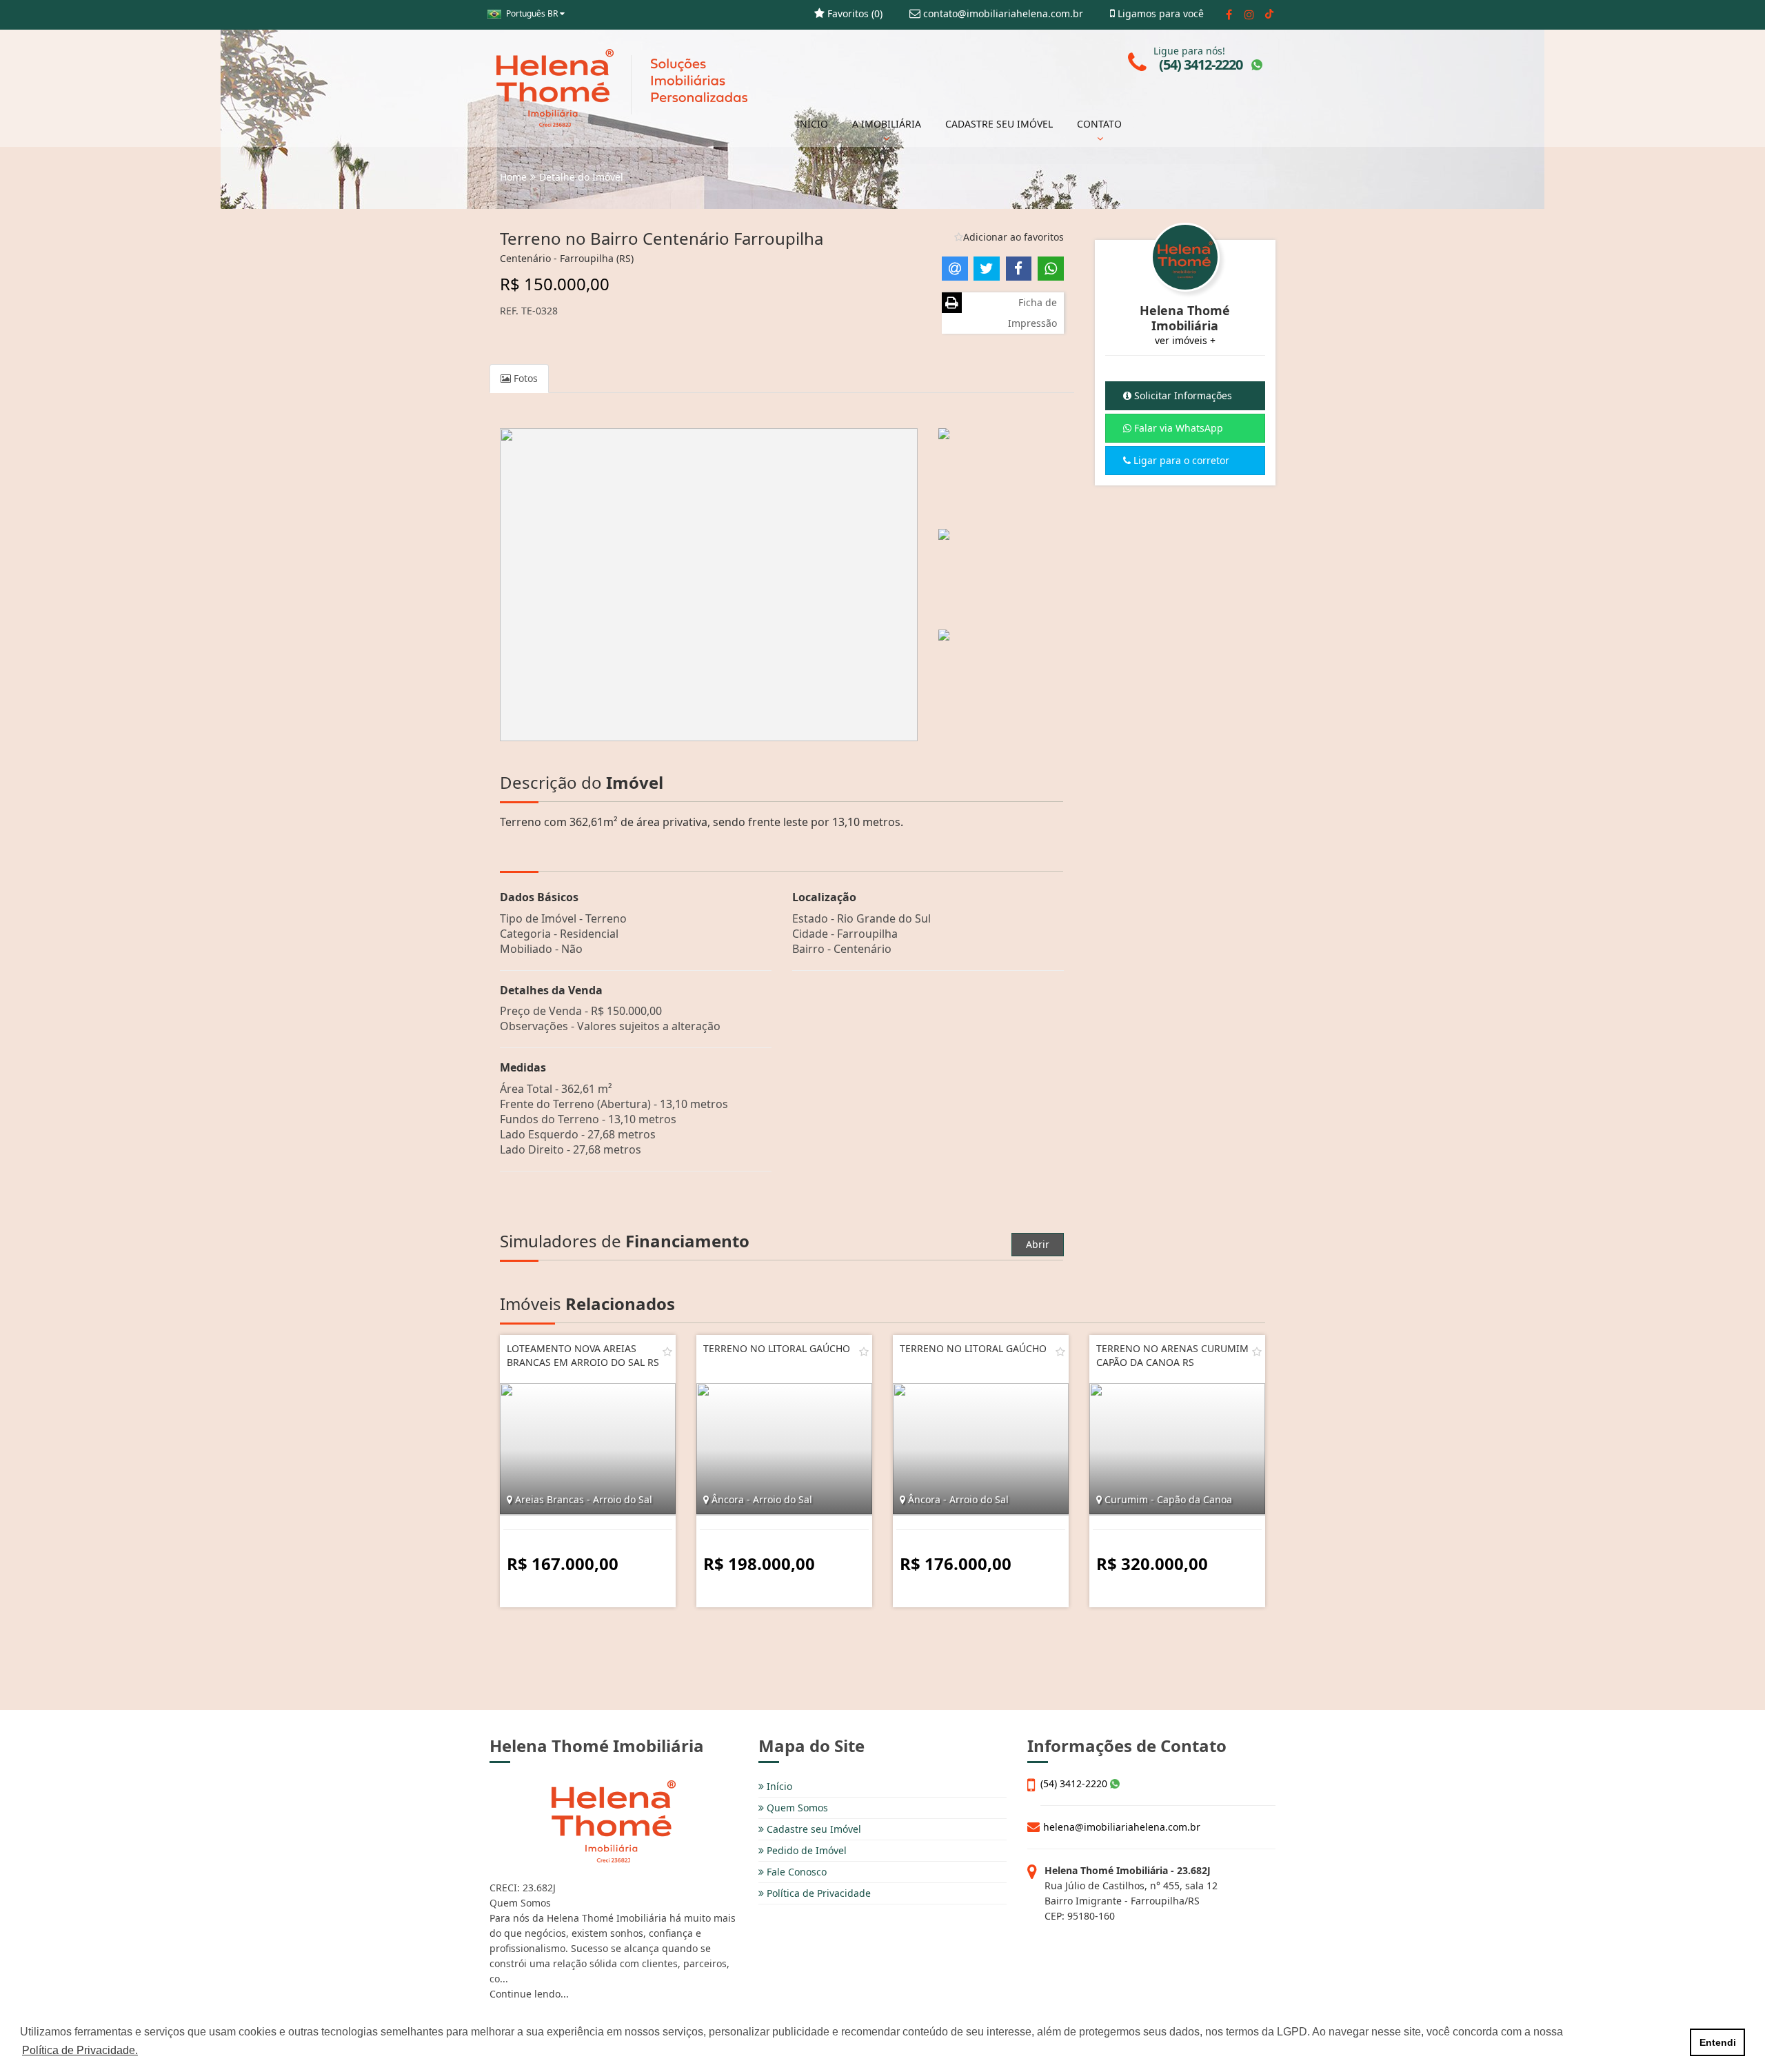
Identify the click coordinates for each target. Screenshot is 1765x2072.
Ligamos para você (1159, 13)
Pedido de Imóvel (805, 1850)
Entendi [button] (1718, 2042)
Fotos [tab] (524, 378)
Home (513, 177)
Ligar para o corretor (1180, 460)
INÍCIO (812, 124)
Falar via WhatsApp (1177, 428)
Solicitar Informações (1182, 395)
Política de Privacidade (817, 1893)
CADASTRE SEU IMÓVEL (999, 124)
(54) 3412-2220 (1075, 1783)
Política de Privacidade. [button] (80, 2050)
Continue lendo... (529, 1994)
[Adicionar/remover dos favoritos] (667, 1351)
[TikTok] (1269, 14)
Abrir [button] (1038, 1244)
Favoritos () (854, 13)
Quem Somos (796, 1808)
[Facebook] (1229, 14)
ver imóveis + (1185, 340)
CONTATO (1099, 124)
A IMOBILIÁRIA (887, 124)
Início (778, 1786)
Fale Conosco (795, 1872)
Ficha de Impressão (1032, 313)
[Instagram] (1249, 14)
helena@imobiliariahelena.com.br (1122, 1827)
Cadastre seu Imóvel (813, 1829)
